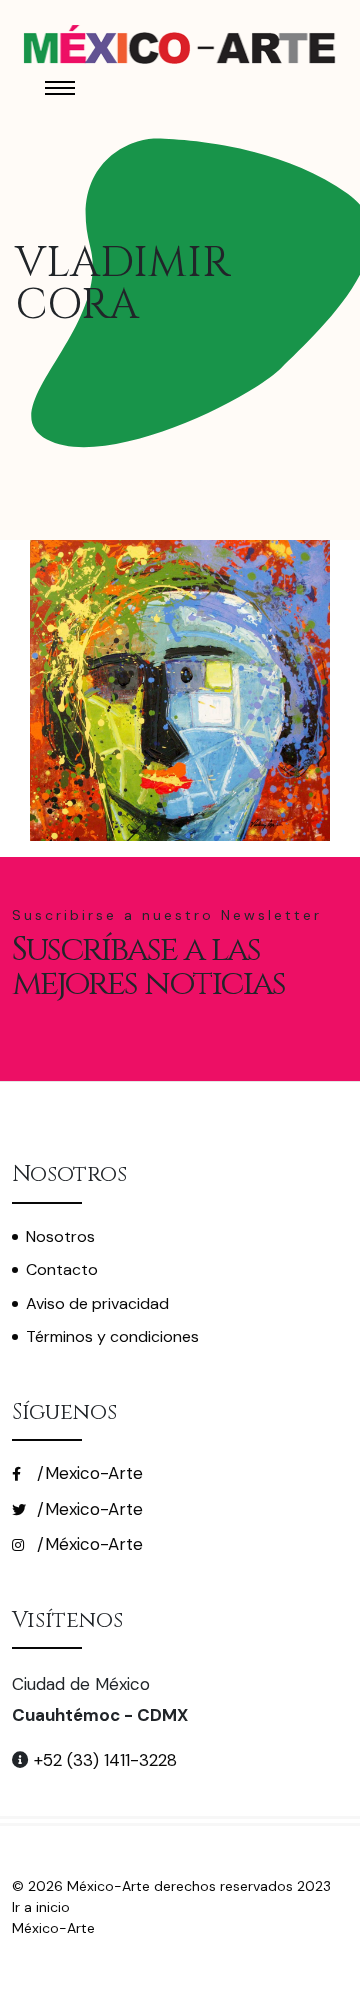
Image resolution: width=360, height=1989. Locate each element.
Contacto (62, 1269)
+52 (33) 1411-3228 (103, 1760)
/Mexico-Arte (87, 1473)
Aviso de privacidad (97, 1303)
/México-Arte (87, 1544)
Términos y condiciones (112, 1336)
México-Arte (53, 1928)
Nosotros (60, 1236)
